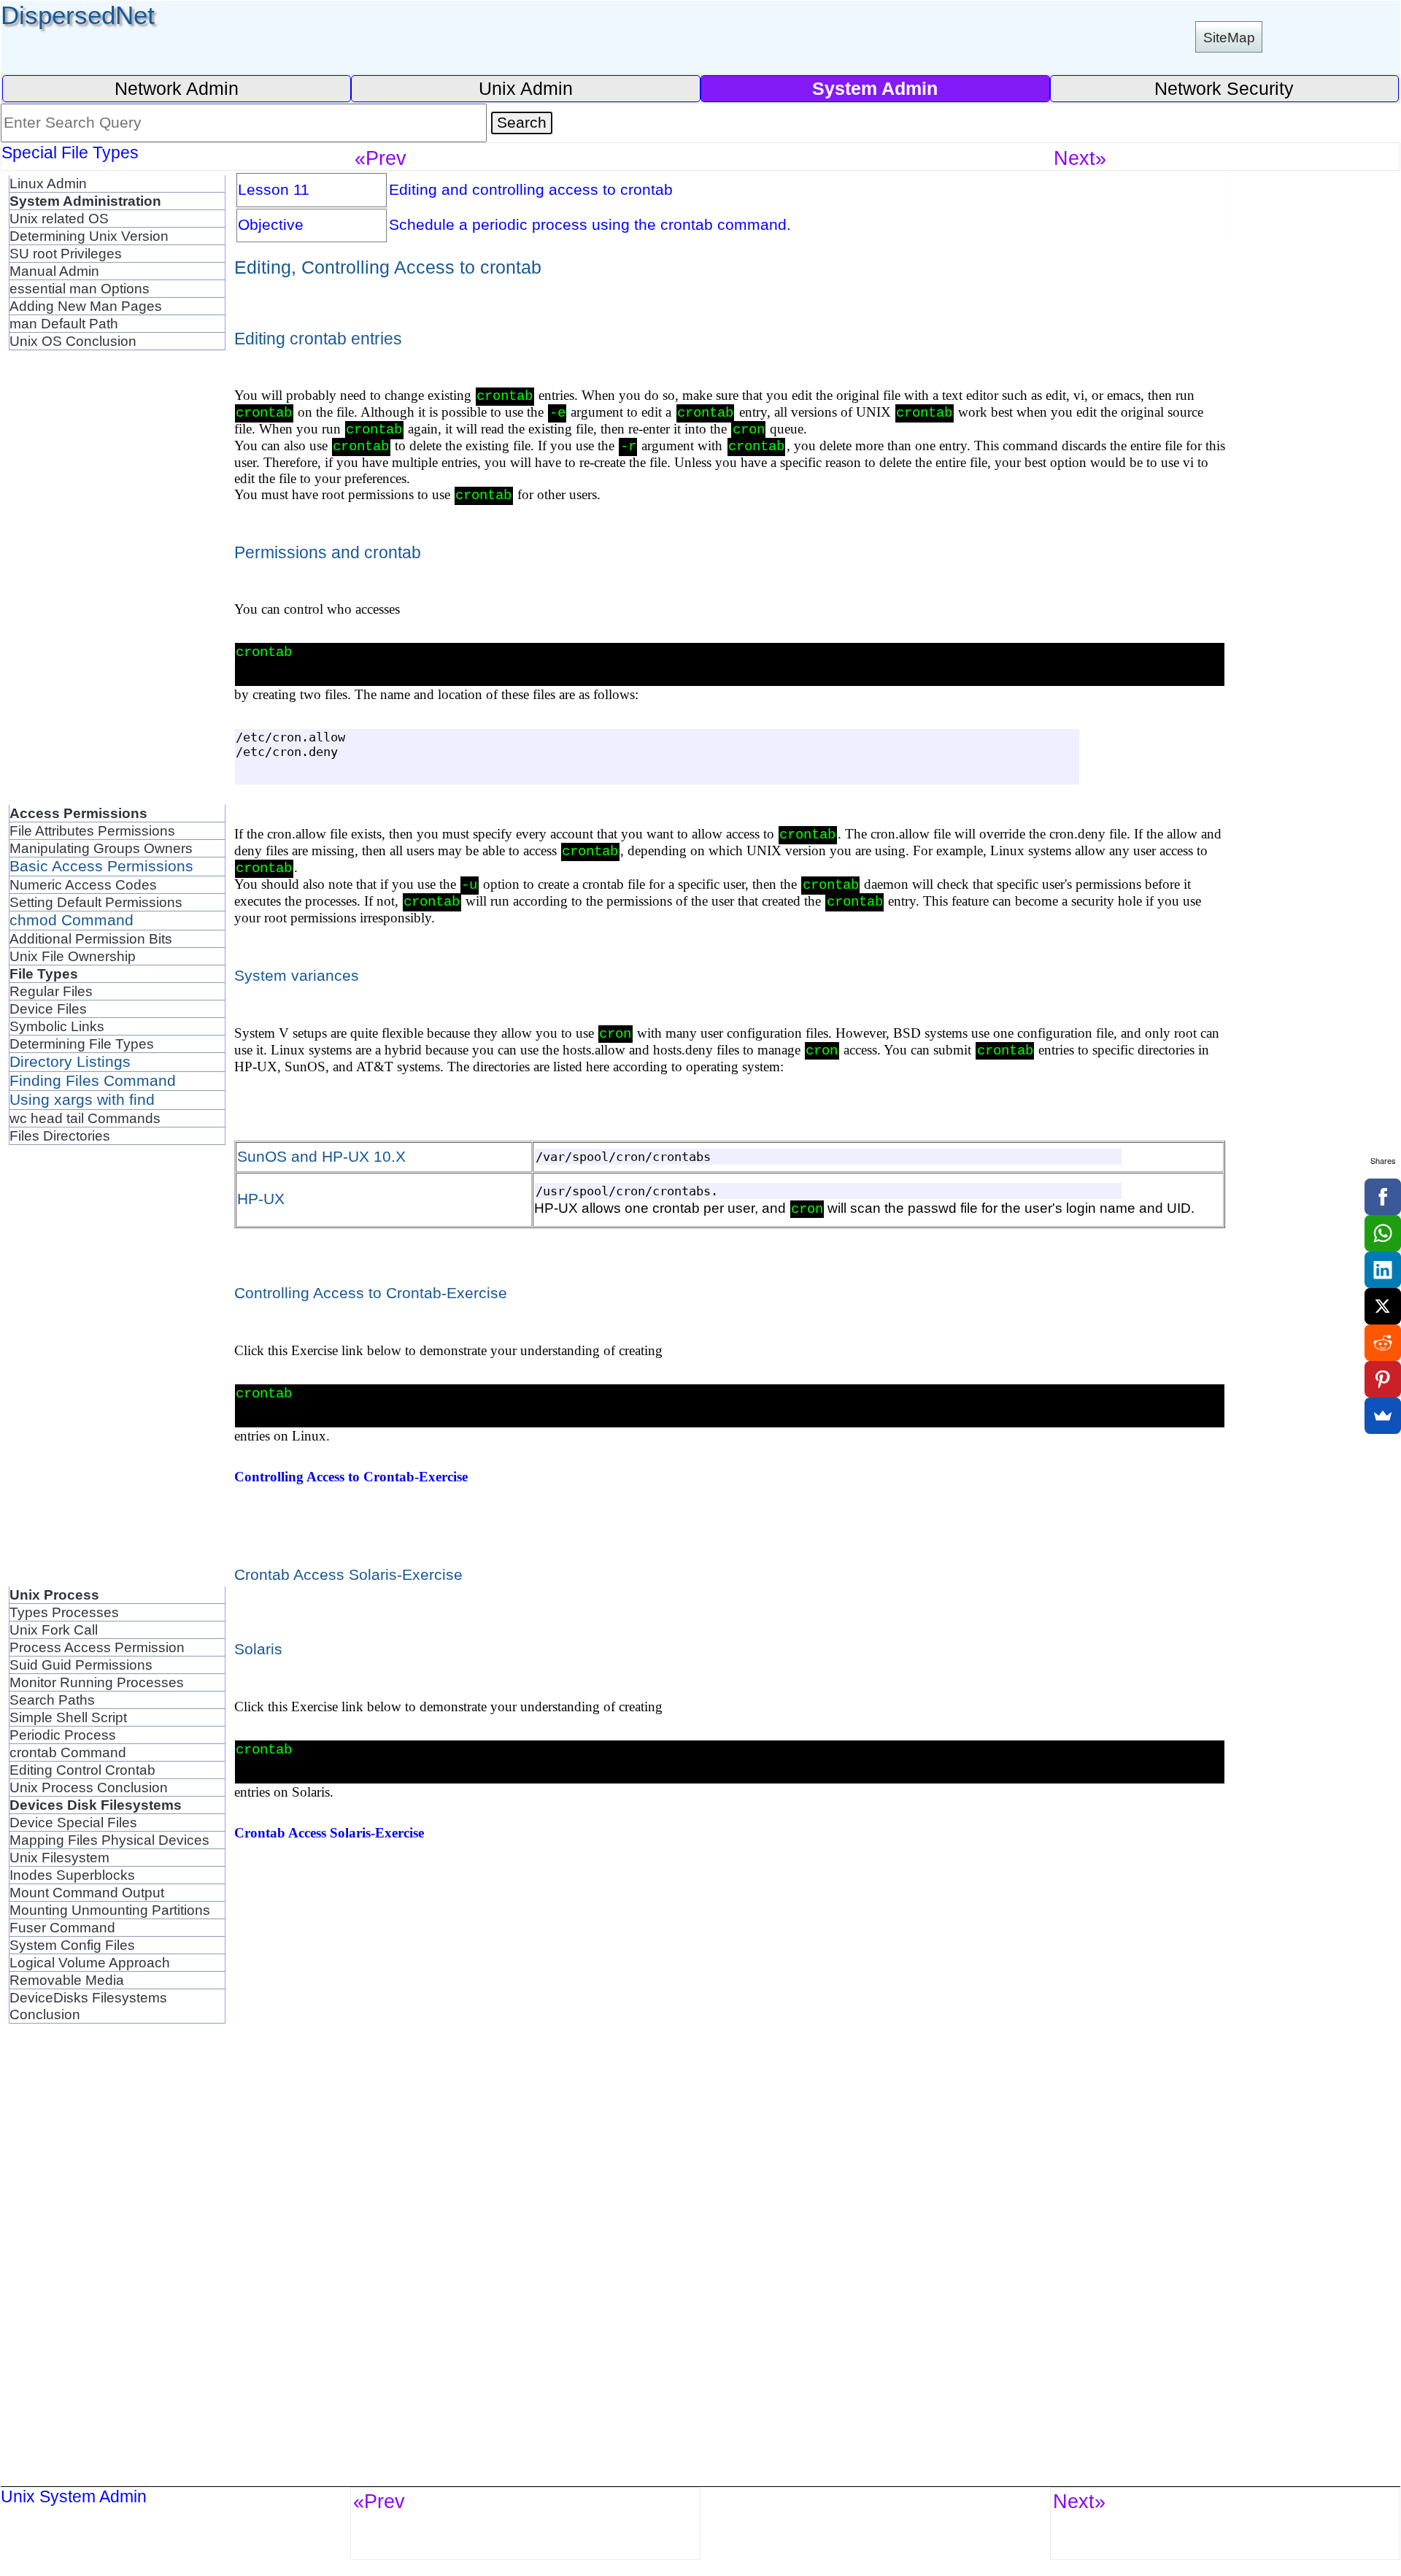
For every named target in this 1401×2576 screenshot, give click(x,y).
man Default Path (64, 323)
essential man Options (80, 288)
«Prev (381, 158)
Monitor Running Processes (97, 1682)
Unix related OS (59, 218)
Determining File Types (82, 1044)
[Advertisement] (117, 586)
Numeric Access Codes (83, 884)
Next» (1080, 158)
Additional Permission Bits (91, 938)
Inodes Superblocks (72, 1875)
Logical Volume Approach (90, 1962)
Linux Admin (48, 183)
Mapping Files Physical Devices (109, 1840)
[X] (1383, 1306)
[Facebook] (1383, 1197)
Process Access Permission (97, 1647)
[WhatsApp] (1383, 1233)
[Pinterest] (1383, 1379)
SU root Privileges (66, 253)
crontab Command (68, 1752)
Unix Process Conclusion (89, 1787)
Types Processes (64, 1612)
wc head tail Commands (85, 1118)
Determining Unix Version (89, 236)
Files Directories (60, 1135)
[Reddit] (1383, 1343)
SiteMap (1229, 37)
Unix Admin (526, 88)
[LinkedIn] (1383, 1270)
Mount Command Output (87, 1892)
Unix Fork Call (54, 1630)
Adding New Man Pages (86, 306)
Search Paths (52, 1700)
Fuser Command (62, 1927)
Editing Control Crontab (82, 1770)
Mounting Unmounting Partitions (110, 1910)
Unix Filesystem (59, 1857)
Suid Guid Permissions (81, 1665)
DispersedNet (78, 15)
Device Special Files (73, 1822)
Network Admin (177, 88)
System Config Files (72, 1945)
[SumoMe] (1383, 1416)
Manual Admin (54, 271)
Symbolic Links (57, 1026)
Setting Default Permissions (96, 902)
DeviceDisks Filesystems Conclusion (88, 2006)
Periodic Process (63, 1735)
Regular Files (51, 991)
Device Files (48, 1009)
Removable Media (67, 1980)
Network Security (1224, 88)
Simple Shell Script (68, 1717)
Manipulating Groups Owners (101, 848)
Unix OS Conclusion (73, 341)
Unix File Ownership (73, 956)
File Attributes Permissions (92, 830)
